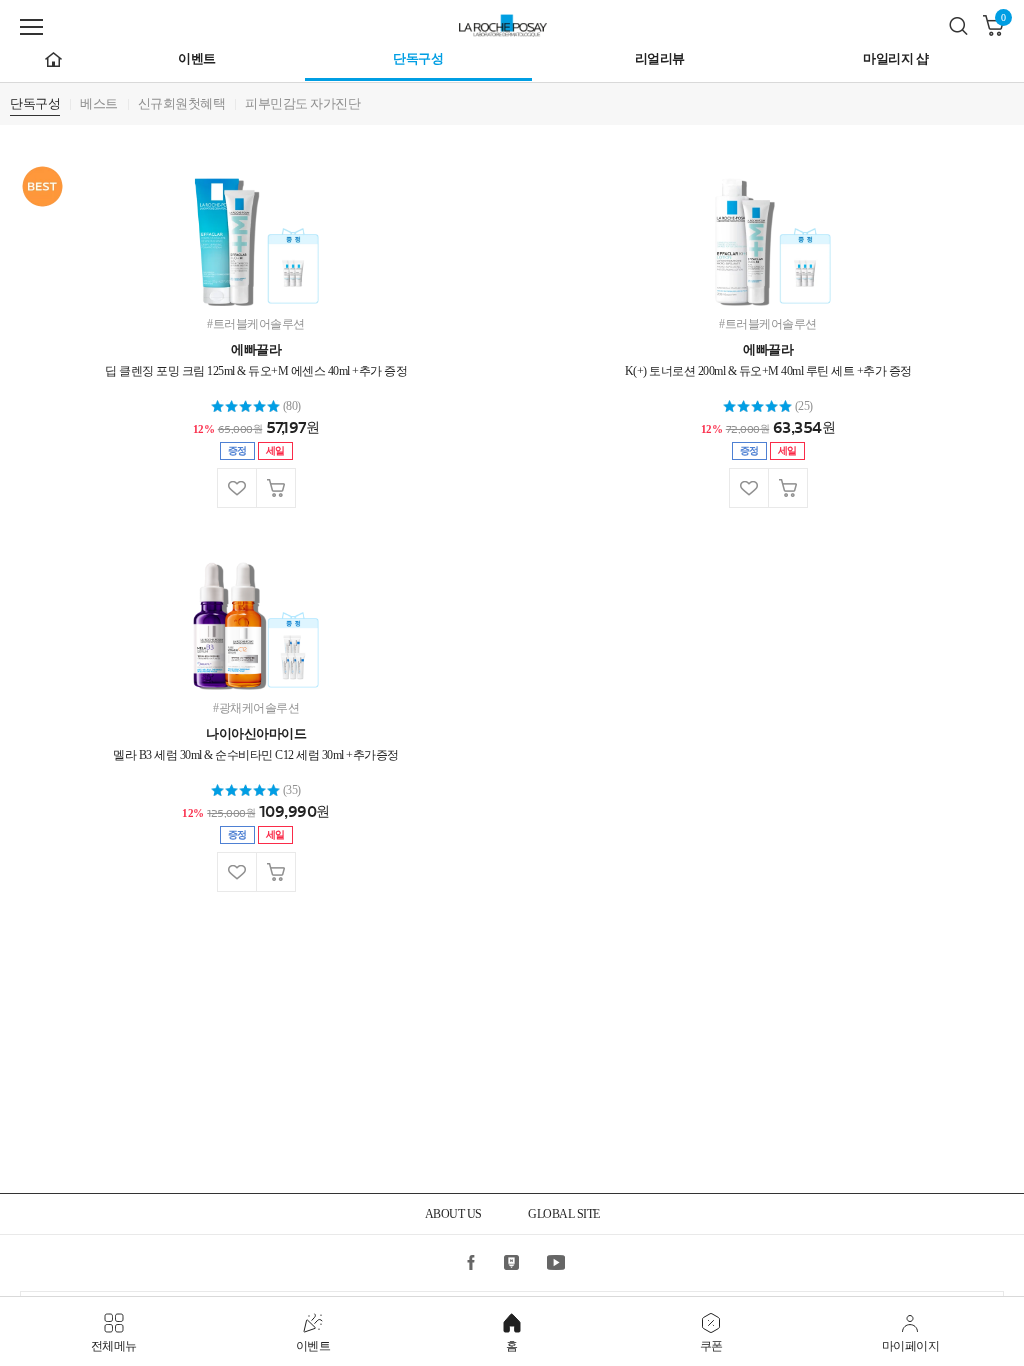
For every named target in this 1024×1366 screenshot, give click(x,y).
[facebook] (470, 1261)
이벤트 (197, 58)
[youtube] (555, 1261)
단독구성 (418, 58)
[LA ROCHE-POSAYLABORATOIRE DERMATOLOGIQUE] (512, 22)
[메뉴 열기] (31, 27)
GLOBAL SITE (564, 1214)
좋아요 (236, 488)
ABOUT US (453, 1214)
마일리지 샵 (895, 58)
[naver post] (512, 1261)
